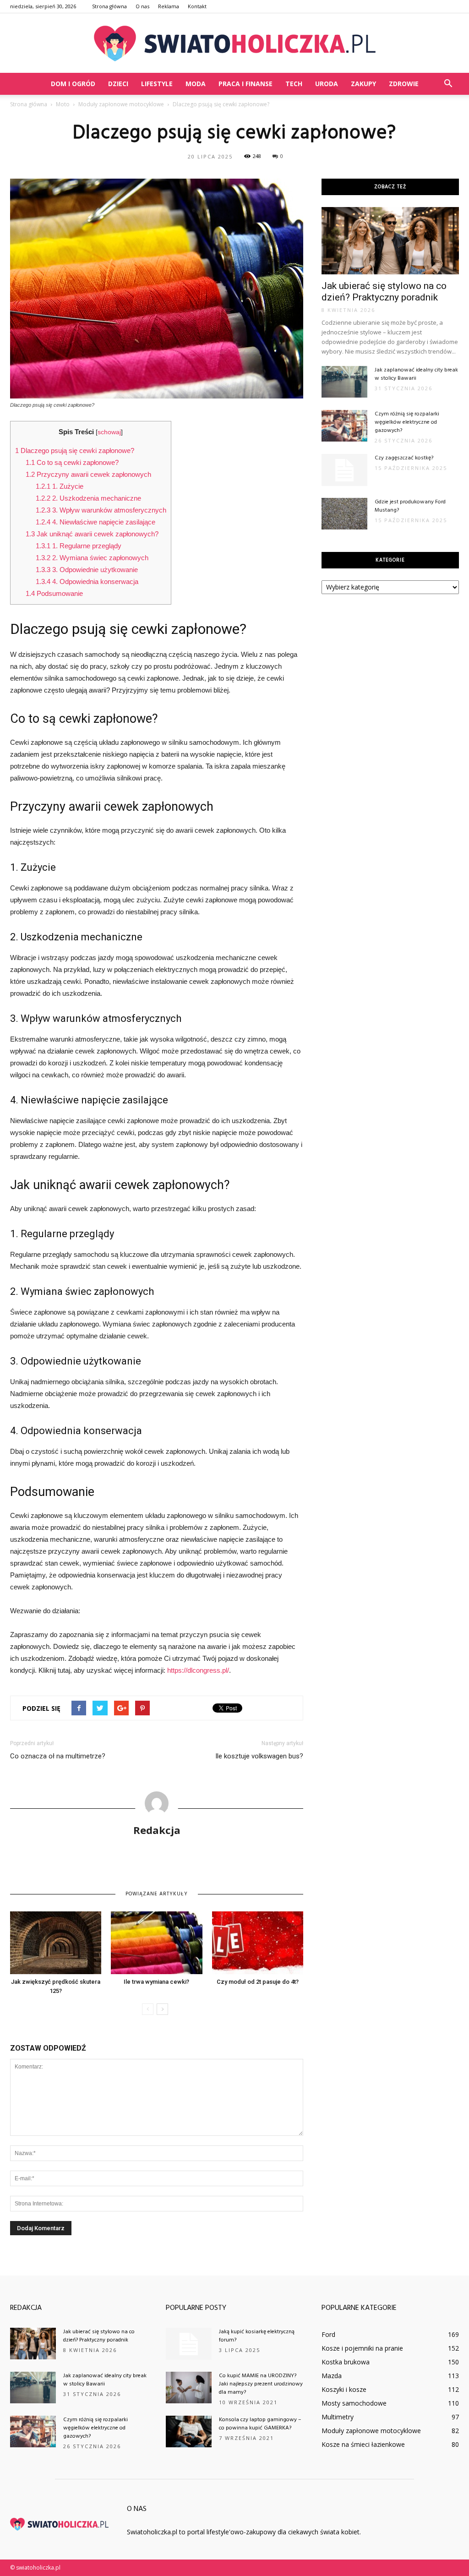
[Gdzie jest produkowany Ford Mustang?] (344, 514)
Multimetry (338, 2417)
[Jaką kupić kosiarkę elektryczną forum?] (189, 2344)
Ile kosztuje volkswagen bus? (259, 1756)
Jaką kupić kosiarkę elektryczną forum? (257, 2336)
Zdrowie (404, 84)
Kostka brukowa (346, 2362)
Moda (196, 84)
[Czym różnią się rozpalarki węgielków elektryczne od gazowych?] (344, 426)
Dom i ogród (73, 84)
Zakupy (363, 84)
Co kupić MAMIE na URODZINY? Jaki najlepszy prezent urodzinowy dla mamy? (261, 2384)
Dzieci (118, 84)
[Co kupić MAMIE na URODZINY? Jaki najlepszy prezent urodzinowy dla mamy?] (189, 2388)
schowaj (109, 432)
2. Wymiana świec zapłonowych (92, 558)
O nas (142, 6)
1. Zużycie (60, 486)
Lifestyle (157, 84)
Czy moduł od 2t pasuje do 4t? (258, 1982)
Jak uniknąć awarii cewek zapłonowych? (92, 534)
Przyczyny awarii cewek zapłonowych (88, 474)
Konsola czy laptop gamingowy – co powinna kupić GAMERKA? (260, 2424)
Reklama (169, 6)
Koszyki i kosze (344, 2389)
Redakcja (157, 1830)
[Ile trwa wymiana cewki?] (156, 1943)
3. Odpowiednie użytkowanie (87, 570)
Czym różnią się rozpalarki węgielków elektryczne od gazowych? (407, 422)
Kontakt (197, 6)
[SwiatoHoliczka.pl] (234, 44)
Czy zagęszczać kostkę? (404, 458)
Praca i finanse (245, 84)
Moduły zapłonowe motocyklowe (371, 2431)
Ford (328, 2334)
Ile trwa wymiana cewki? (156, 1982)
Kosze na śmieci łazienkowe (363, 2444)
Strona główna (109, 6)
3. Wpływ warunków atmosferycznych (101, 510)
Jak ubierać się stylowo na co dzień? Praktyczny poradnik (384, 292)
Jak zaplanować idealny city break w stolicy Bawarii (416, 374)
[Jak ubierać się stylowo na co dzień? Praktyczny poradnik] (390, 241)
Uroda (327, 84)
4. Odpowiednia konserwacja (87, 581)
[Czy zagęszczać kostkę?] (344, 470)
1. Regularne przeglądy (79, 546)
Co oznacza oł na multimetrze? (58, 1756)
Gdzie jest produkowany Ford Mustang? (410, 506)
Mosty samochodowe (354, 2403)
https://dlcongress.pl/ (198, 1670)
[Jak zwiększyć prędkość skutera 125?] (56, 1943)
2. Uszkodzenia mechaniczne (88, 498)
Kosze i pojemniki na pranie (362, 2348)
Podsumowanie (54, 593)
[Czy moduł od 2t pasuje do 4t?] (258, 1943)
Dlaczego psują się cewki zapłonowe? (75, 450)
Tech (294, 84)
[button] (448, 84)
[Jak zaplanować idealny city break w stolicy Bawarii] (344, 382)
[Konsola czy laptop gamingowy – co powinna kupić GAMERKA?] (189, 2431)
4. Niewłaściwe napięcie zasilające (95, 522)
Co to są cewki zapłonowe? (72, 462)
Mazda (332, 2376)
